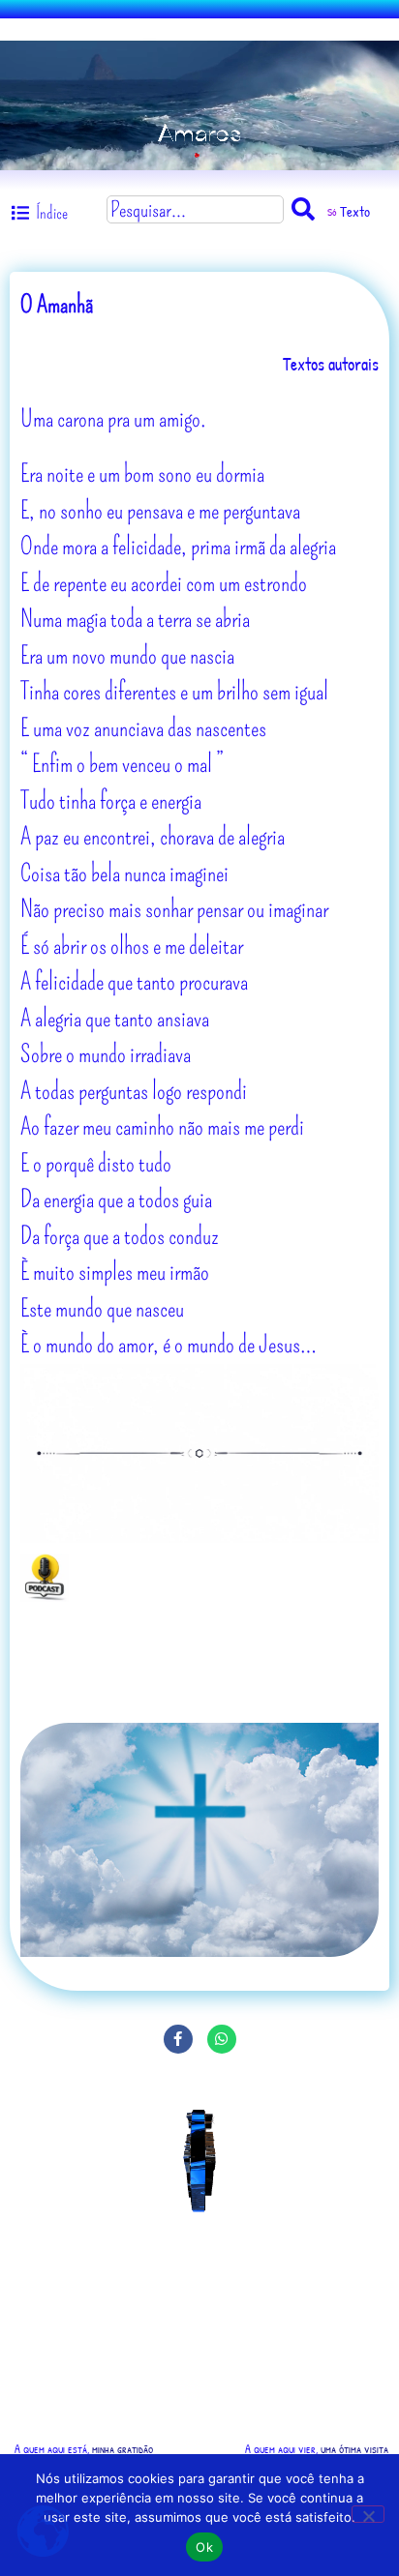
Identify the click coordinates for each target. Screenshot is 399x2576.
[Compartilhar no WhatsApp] (222, 2039)
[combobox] (195, 209)
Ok (204, 2547)
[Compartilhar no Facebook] (178, 2039)
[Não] (368, 2514)
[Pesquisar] (307, 209)
